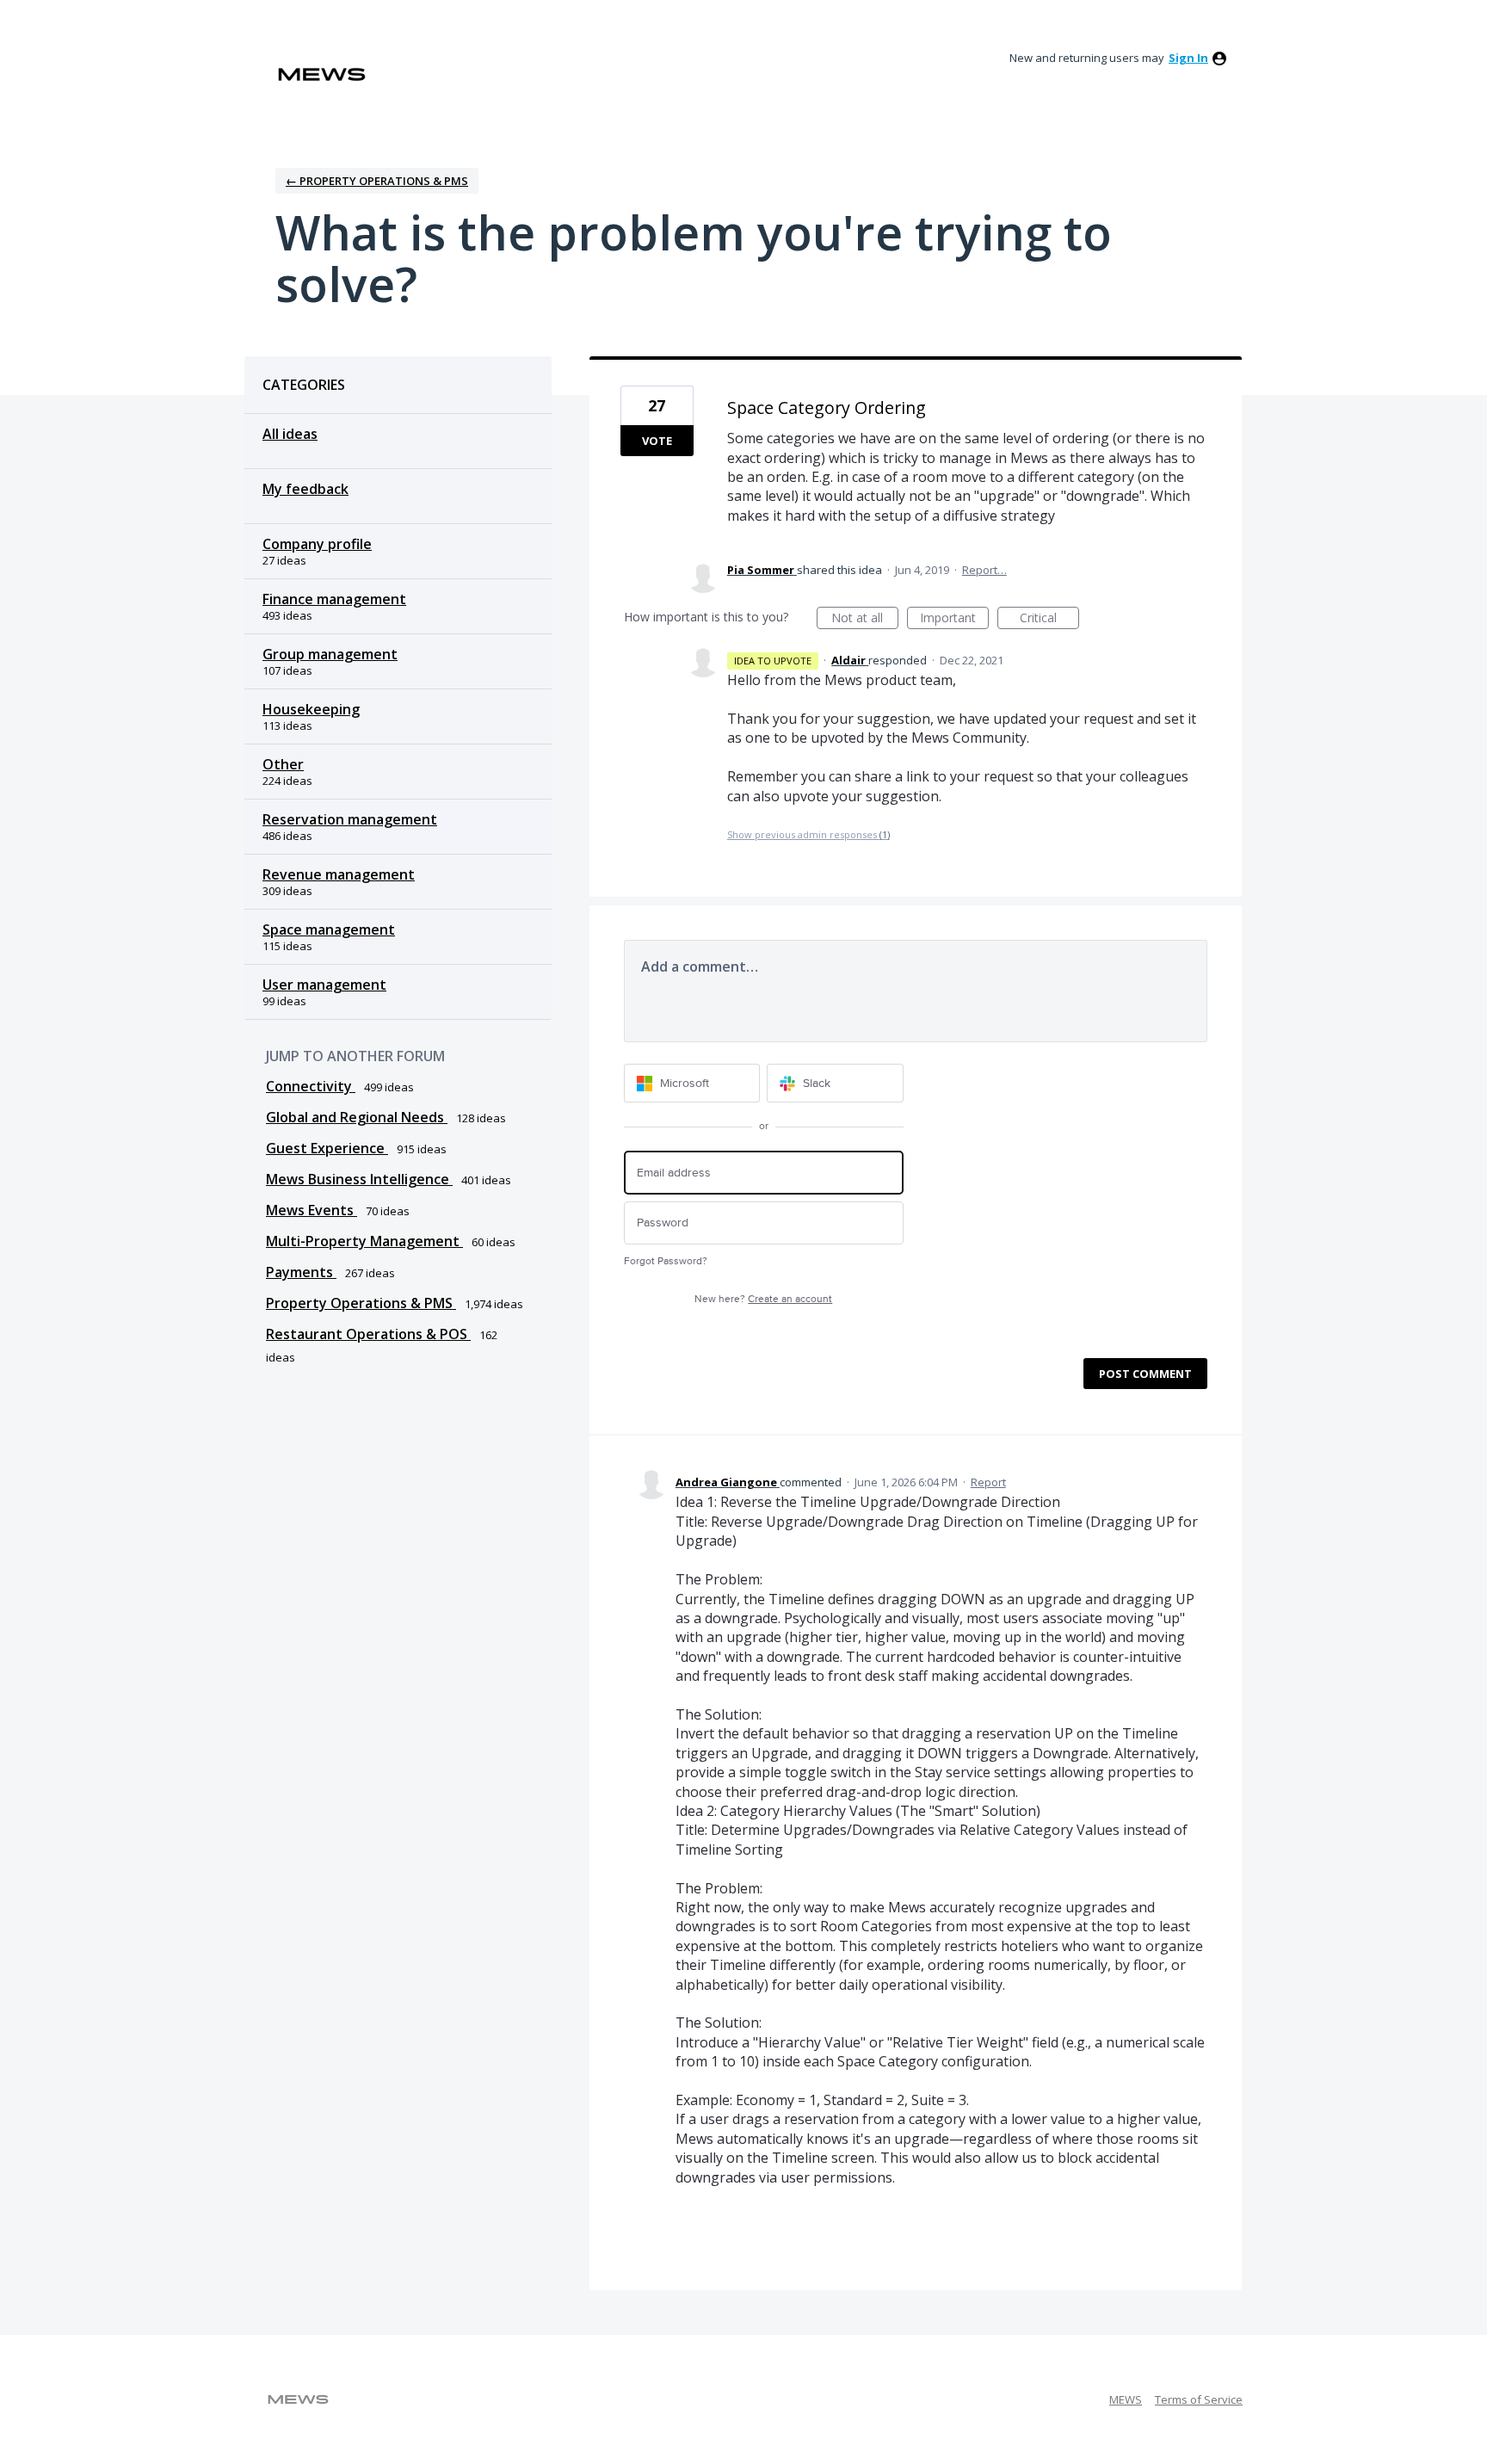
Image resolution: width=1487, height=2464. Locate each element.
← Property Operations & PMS (377, 181)
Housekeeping (311, 709)
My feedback (305, 489)
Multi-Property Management (364, 1241)
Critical (1049, 619)
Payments (301, 1272)
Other (283, 764)
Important (954, 619)
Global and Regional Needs (357, 1117)
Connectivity (311, 1086)
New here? (763, 1299)
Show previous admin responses (808, 834)
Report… (984, 570)
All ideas (290, 434)
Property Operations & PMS (361, 1303)
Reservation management (350, 819)
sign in (1188, 58)
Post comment (1145, 1374)
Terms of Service (1199, 2399)
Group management (330, 654)
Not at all (865, 619)
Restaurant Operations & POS (368, 1334)
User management (324, 985)
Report (988, 1482)
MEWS (1126, 2399)
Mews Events (312, 1210)
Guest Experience (327, 1148)
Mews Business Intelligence (359, 1179)
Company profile (317, 544)
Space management (329, 929)
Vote (657, 441)
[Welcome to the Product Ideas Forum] (322, 74)
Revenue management (339, 874)
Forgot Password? (666, 1261)
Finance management (334, 599)
